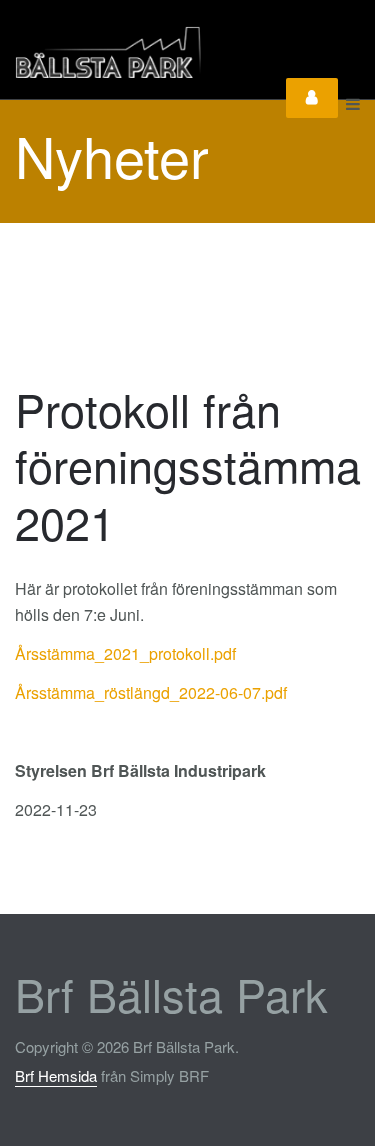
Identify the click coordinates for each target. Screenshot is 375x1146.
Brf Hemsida (56, 1075)
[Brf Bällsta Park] (158, 52)
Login (312, 98)
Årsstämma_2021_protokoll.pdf (125, 653)
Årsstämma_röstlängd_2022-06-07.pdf (151, 692)
